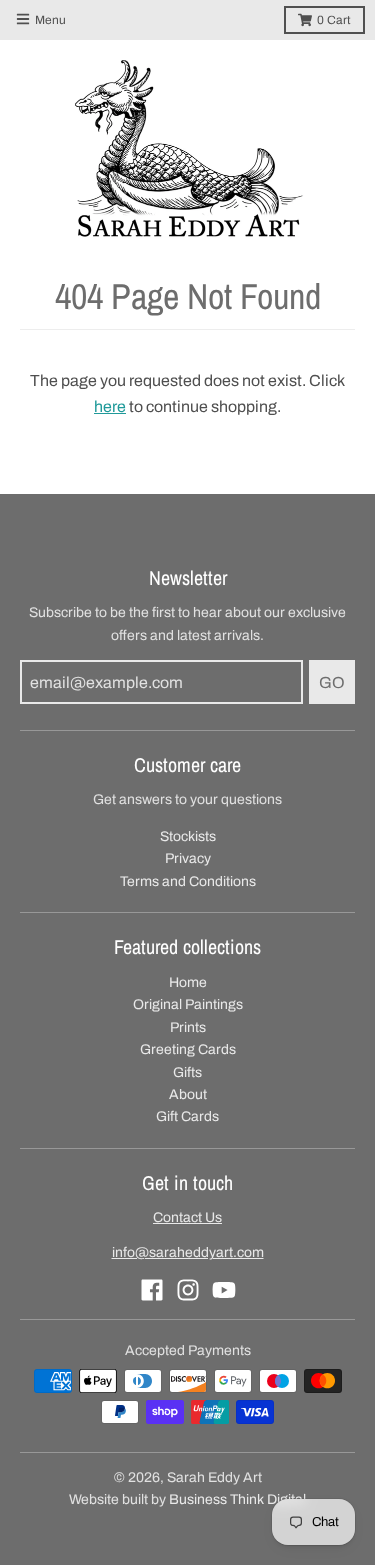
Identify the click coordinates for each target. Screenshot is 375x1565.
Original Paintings (188, 1004)
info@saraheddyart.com (188, 1252)
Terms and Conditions (188, 881)
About (188, 1094)
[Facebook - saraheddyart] (152, 1290)
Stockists (188, 836)
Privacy (188, 858)
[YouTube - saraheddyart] (224, 1290)
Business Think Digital (237, 1499)
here (110, 406)
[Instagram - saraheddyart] (188, 1290)
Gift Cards (187, 1116)
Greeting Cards (188, 1049)
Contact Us (187, 1217)
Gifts (187, 1072)
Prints (188, 1027)
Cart (334, 20)
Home (188, 982)
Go (332, 682)
